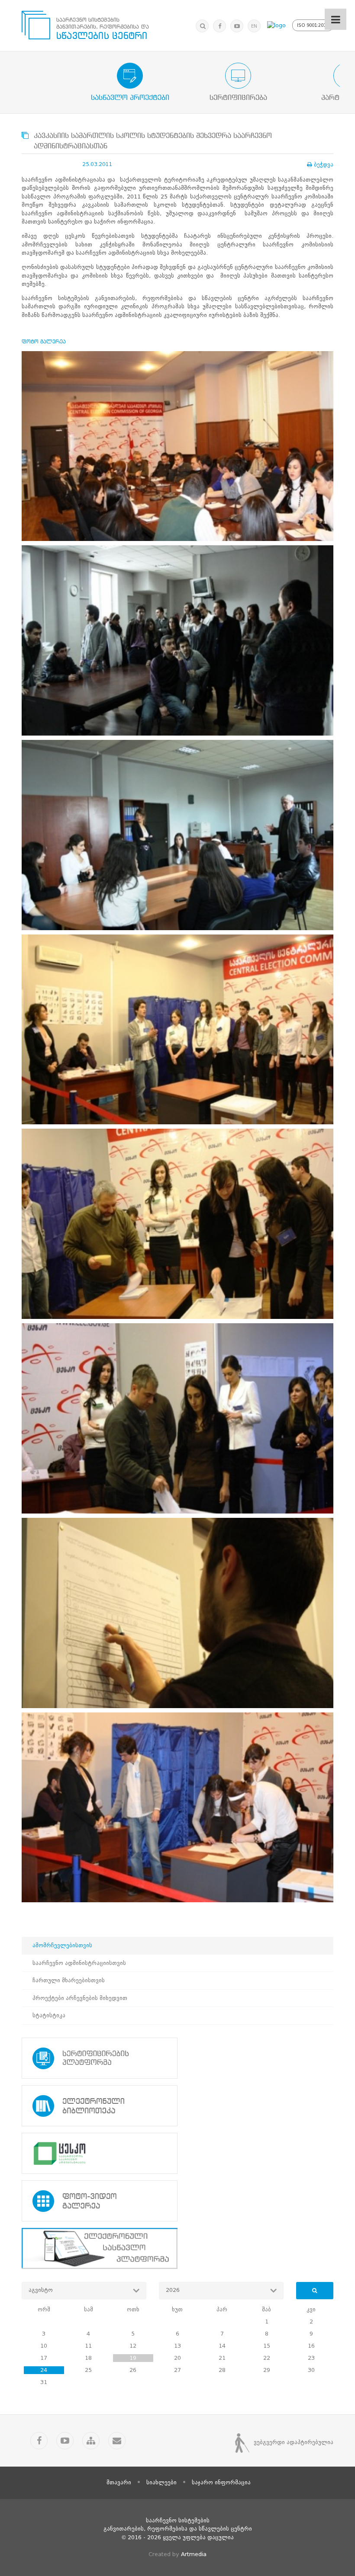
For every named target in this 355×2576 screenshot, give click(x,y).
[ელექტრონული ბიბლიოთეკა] (177, 2106)
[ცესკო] (177, 2153)
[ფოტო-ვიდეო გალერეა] (177, 2201)
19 (133, 2358)
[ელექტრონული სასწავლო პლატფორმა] (177, 2248)
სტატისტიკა (49, 2015)
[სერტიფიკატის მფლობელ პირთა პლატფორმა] (177, 2058)
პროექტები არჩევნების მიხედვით (80, 1998)
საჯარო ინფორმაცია (221, 2482)
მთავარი (119, 2482)
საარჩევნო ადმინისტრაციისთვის (79, 1963)
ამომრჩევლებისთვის (62, 1945)
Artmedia (194, 2554)
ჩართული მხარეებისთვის (69, 1980)
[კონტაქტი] (117, 2441)
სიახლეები (161, 2482)
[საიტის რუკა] (91, 2441)
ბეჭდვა (324, 165)
